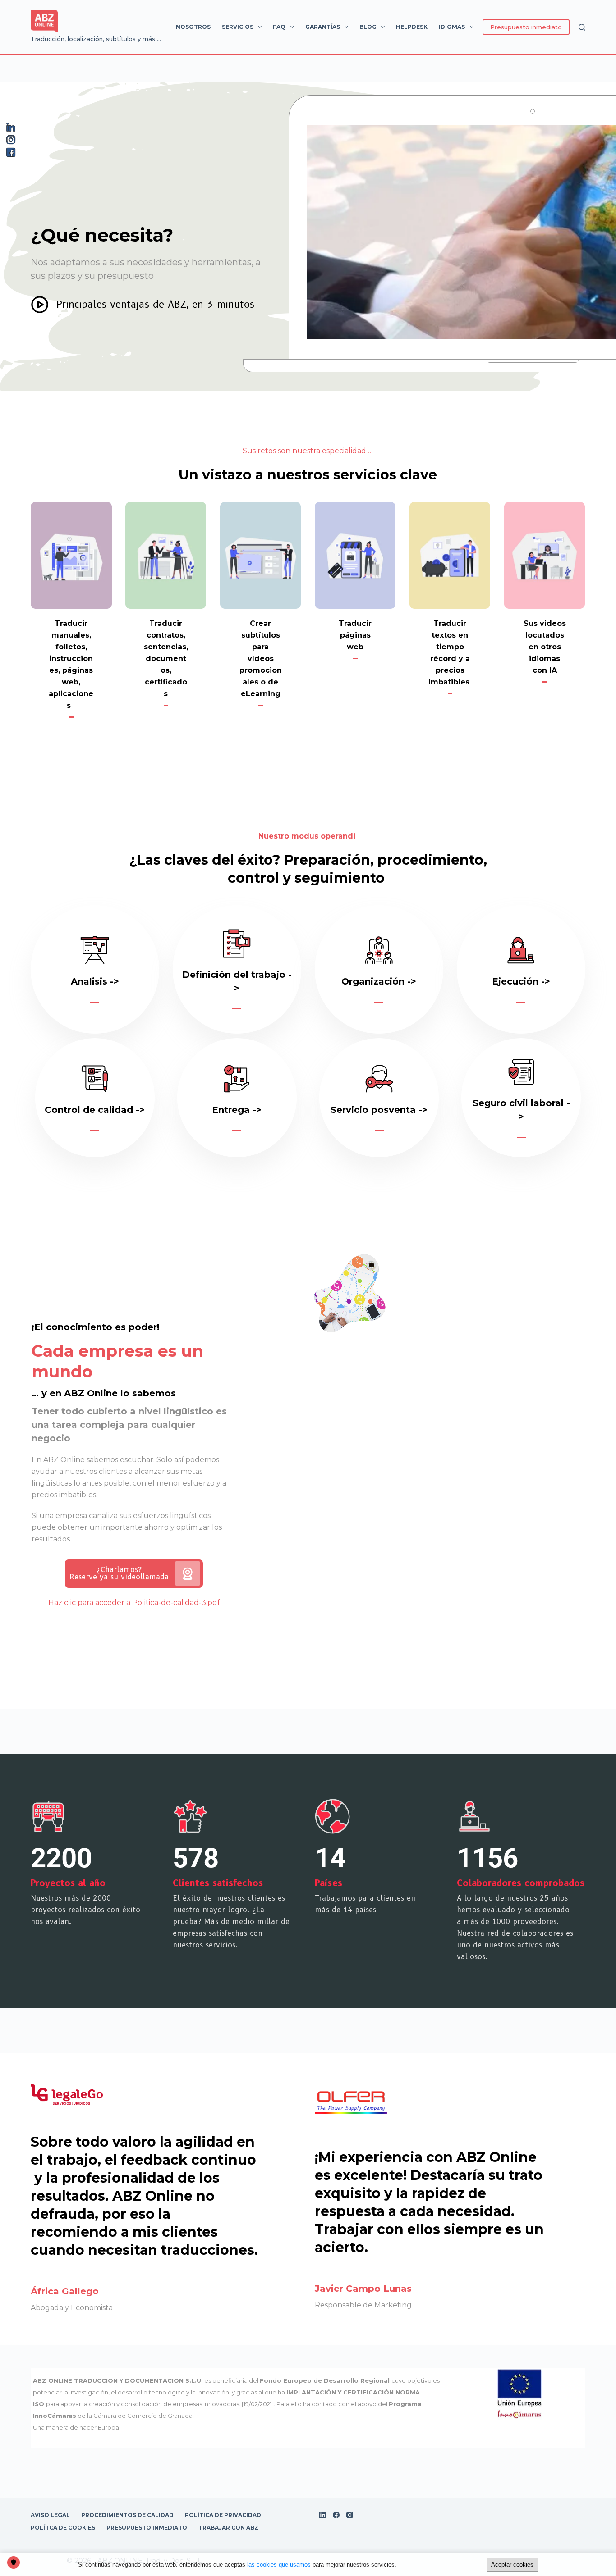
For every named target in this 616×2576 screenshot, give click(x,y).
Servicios (238, 27)
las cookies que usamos (279, 2565)
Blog (368, 27)
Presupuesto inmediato (526, 27)
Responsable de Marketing (363, 2305)
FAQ (279, 27)
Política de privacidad (223, 2515)
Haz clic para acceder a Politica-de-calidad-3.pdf (134, 1603)
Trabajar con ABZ (228, 2528)
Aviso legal (50, 2515)
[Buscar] (582, 27)
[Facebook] (336, 2515)
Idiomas (452, 27)
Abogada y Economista (72, 2308)
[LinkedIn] (323, 2515)
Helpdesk (412, 27)
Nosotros (193, 27)
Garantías (323, 27)
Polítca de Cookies (63, 2528)
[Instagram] (350, 2515)
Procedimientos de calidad (127, 2515)
